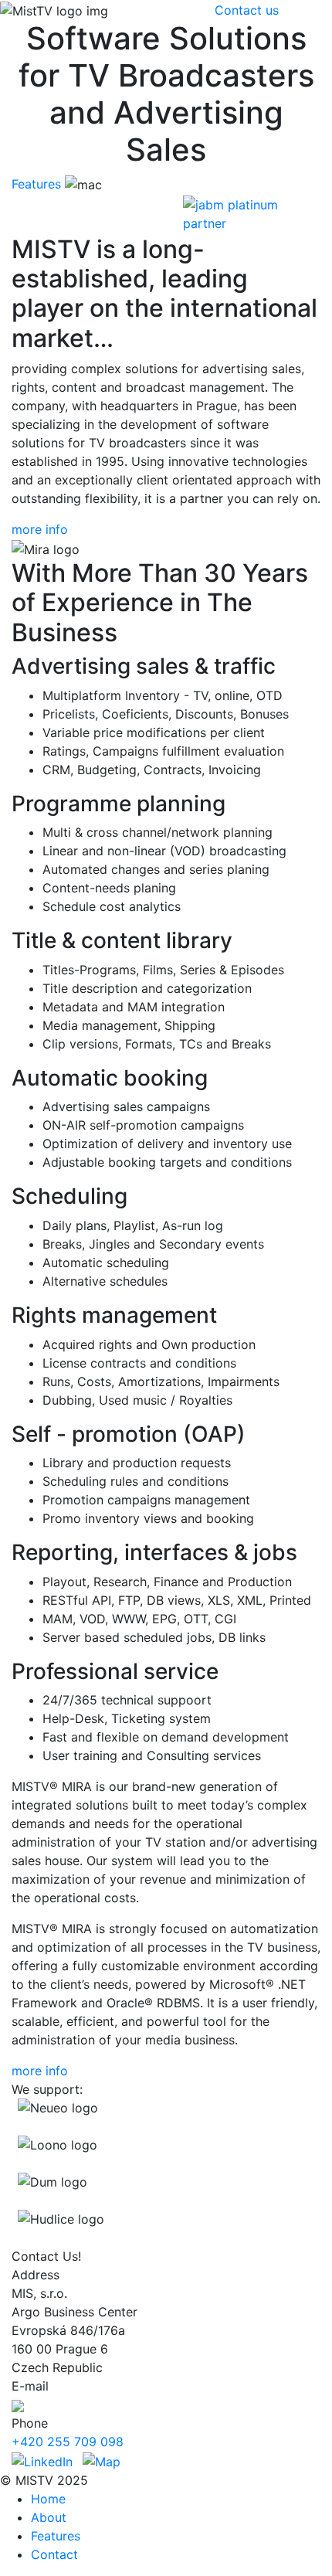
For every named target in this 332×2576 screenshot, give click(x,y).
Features (36, 184)
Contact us (247, 10)
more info (40, 529)
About (49, 2517)
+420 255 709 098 (68, 2442)
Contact (54, 2554)
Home (48, 2499)
